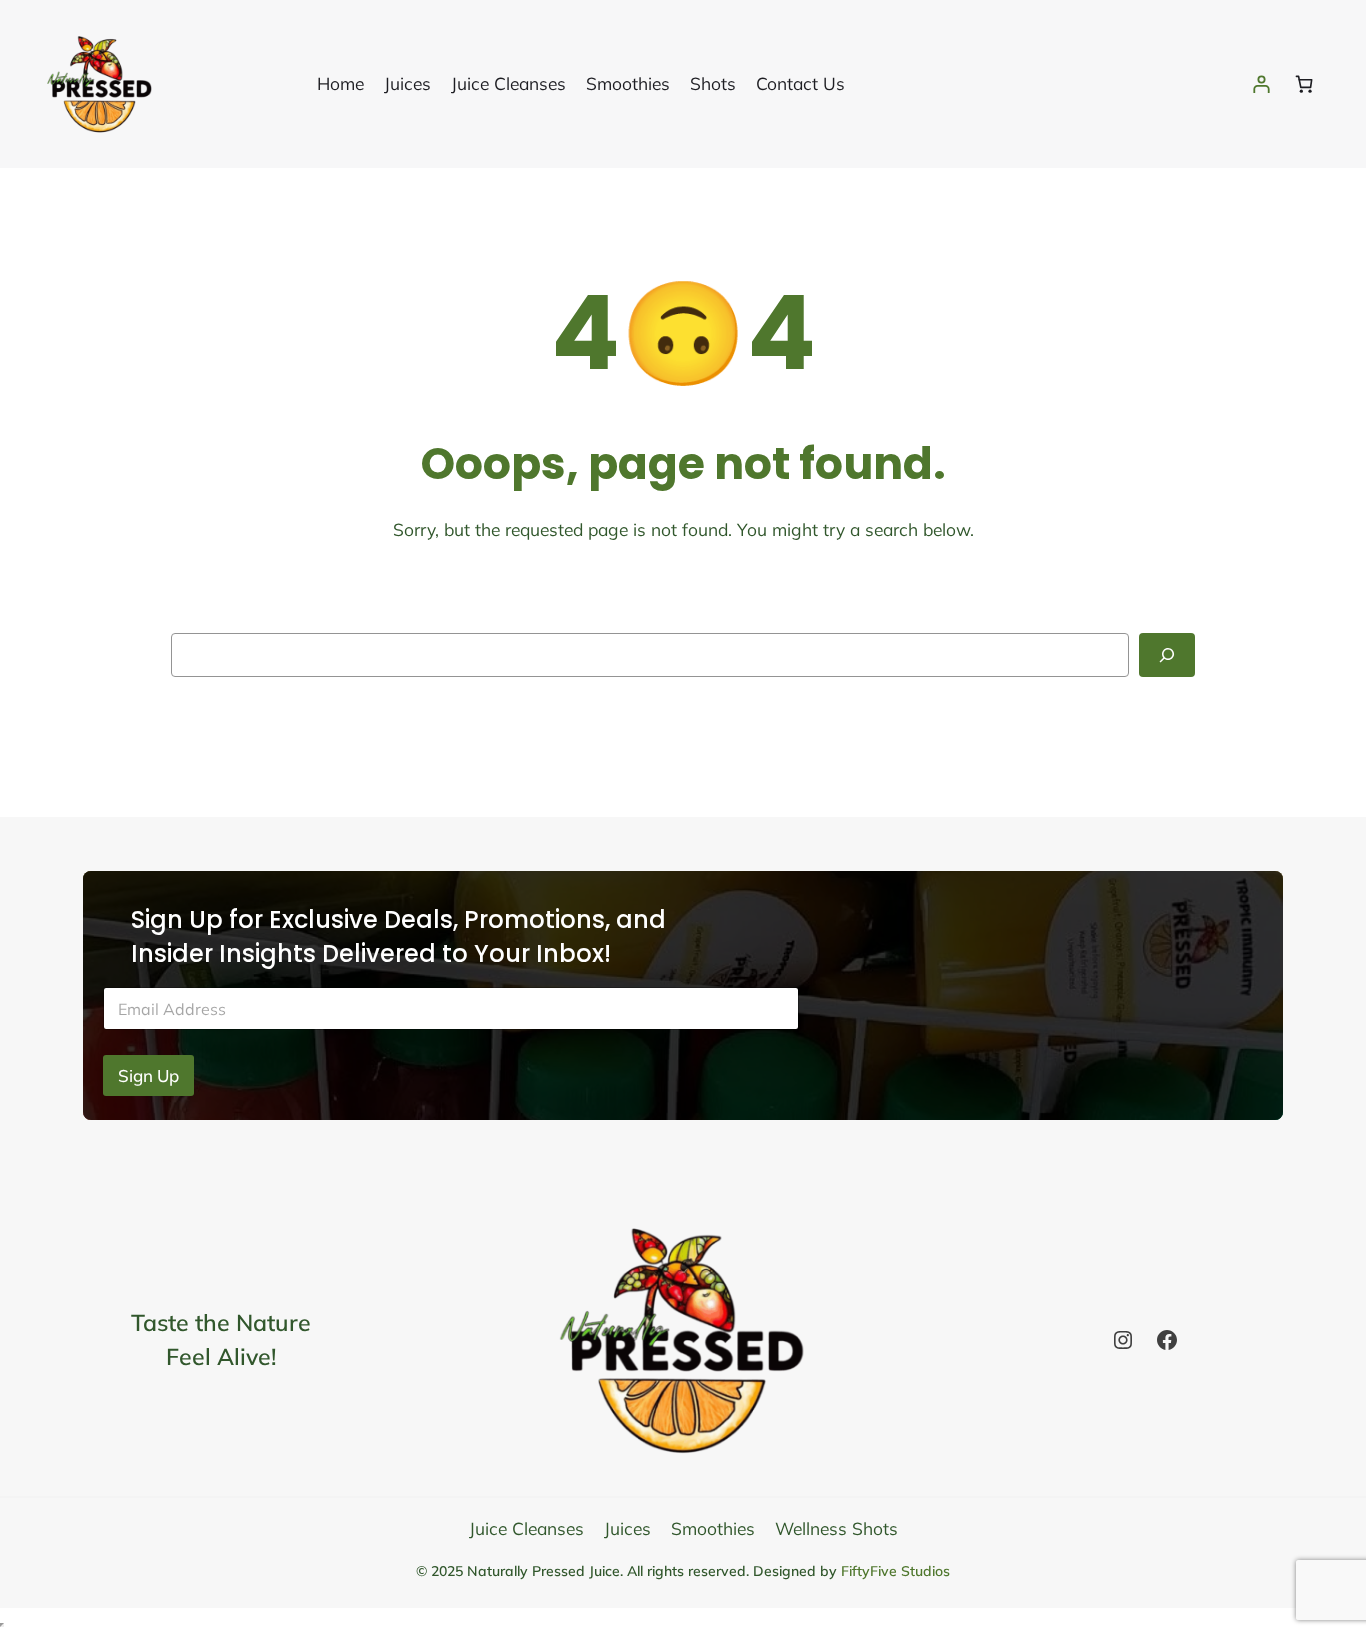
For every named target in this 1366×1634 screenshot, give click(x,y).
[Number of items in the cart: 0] (1304, 84)
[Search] (1167, 655)
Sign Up (148, 1075)
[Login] (1261, 84)
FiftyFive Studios (895, 1571)
